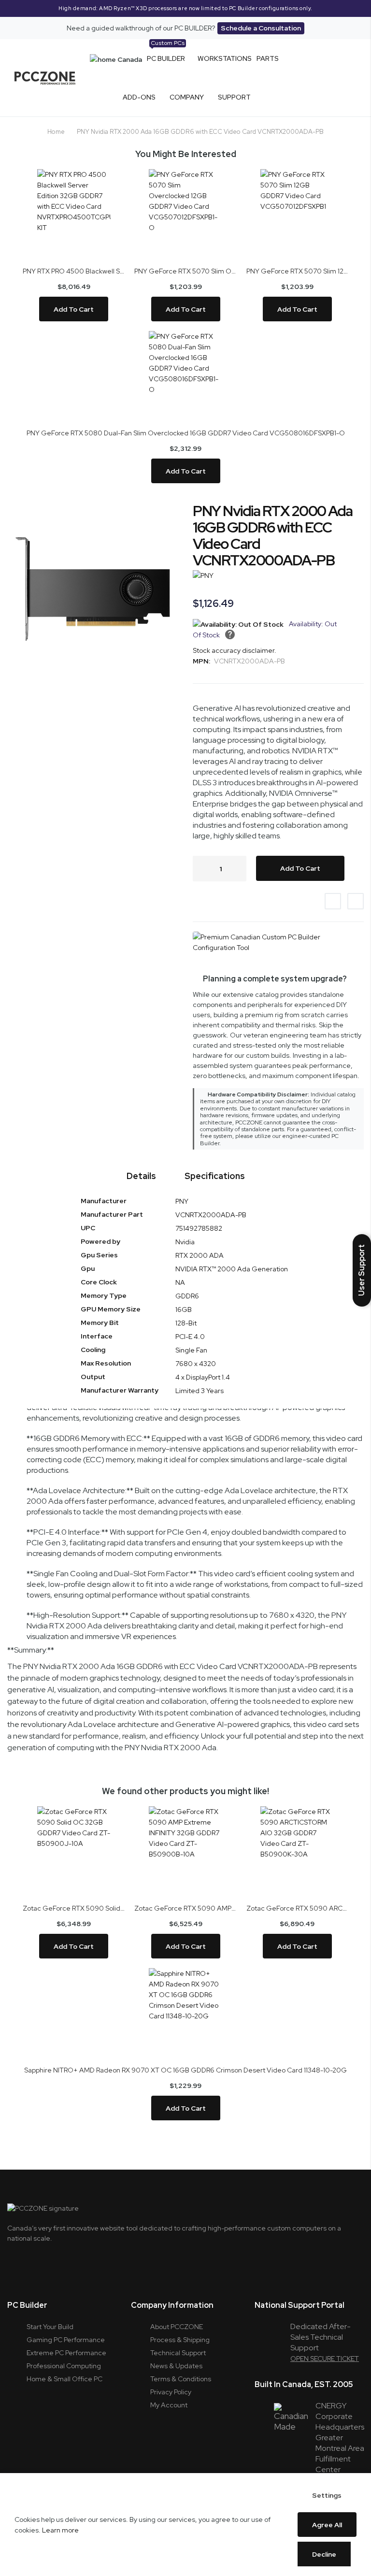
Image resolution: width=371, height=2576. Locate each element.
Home (56, 132)
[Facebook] (64, 2259)
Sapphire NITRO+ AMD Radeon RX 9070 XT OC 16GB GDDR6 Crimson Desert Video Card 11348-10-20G (185, 2070)
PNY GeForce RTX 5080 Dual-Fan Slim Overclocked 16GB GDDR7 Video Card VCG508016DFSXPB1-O (186, 433)
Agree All (327, 2525)
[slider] (185, 8)
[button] (362, 1270)
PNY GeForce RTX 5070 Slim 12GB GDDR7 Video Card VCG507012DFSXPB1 (297, 271)
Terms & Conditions (181, 2379)
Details (141, 1176)
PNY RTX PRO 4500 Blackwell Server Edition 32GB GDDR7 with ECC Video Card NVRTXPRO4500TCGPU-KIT (74, 271)
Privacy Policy (171, 2392)
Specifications (215, 1176)
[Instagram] (39, 2259)
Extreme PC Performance (66, 2353)
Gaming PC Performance (66, 2340)
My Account (169, 2405)
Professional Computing (64, 2366)
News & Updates (176, 2366)
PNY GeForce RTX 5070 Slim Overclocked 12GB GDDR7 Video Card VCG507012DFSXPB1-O (185, 271)
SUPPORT (234, 97)
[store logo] (45, 78)
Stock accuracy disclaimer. (235, 650)
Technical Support (178, 2353)
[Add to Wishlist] (333, 901)
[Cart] (340, 78)
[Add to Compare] (356, 901)
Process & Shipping (180, 2340)
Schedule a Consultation (261, 28)
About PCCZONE (177, 2327)
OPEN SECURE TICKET (325, 2359)
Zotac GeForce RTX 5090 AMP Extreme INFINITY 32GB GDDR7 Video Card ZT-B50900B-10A (185, 1908)
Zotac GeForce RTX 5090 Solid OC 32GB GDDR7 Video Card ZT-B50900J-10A (74, 1908)
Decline (324, 2554)
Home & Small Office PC (64, 2379)
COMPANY (187, 97)
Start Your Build (50, 2327)
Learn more (60, 2530)
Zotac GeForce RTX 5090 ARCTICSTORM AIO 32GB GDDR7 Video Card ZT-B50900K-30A (297, 1908)
